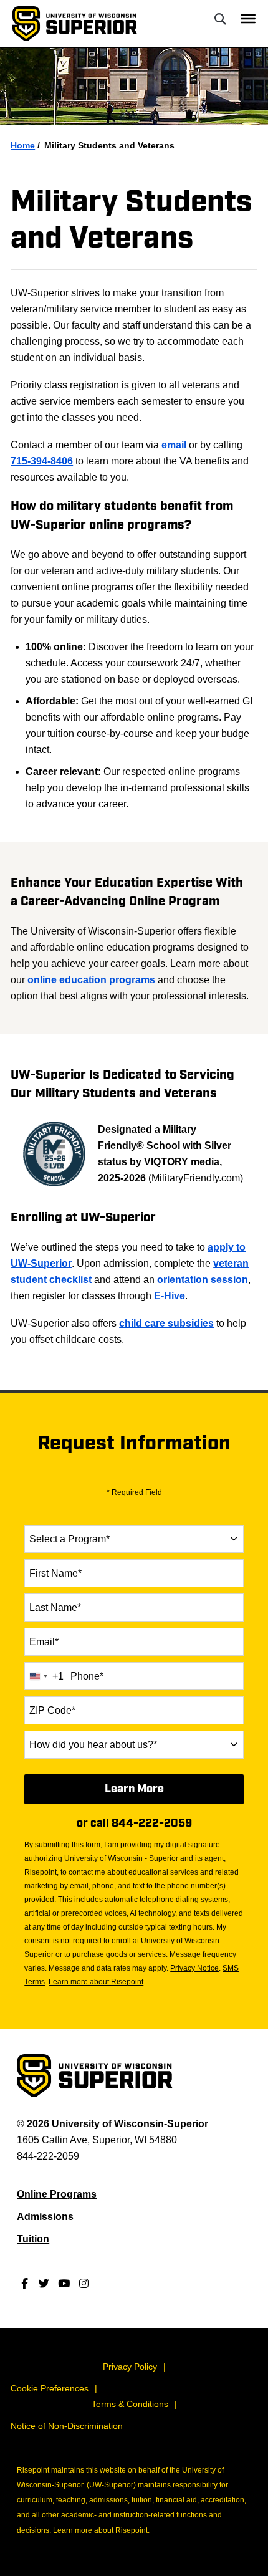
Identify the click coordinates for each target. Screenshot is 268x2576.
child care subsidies (166, 1323)
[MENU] (248, 19)
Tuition (33, 2239)
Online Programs (57, 2194)
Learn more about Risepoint (96, 1982)
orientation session (203, 1280)
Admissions (45, 2217)
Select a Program (69, 1539)
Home (23, 145)
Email (44, 1642)
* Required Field (134, 1492)
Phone (87, 1676)
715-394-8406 (42, 461)
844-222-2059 (152, 1823)
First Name (55, 1573)
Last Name (55, 1608)
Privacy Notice (194, 1968)
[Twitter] (44, 2283)
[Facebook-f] (24, 2283)
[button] (220, 19)
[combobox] (134, 1539)
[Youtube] (64, 2283)
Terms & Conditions (130, 2404)
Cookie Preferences (50, 2388)
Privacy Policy (130, 2367)
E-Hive (170, 1296)
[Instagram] (84, 2283)
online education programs (91, 980)
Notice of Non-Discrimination (67, 2426)
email (174, 445)
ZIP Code (52, 1710)
